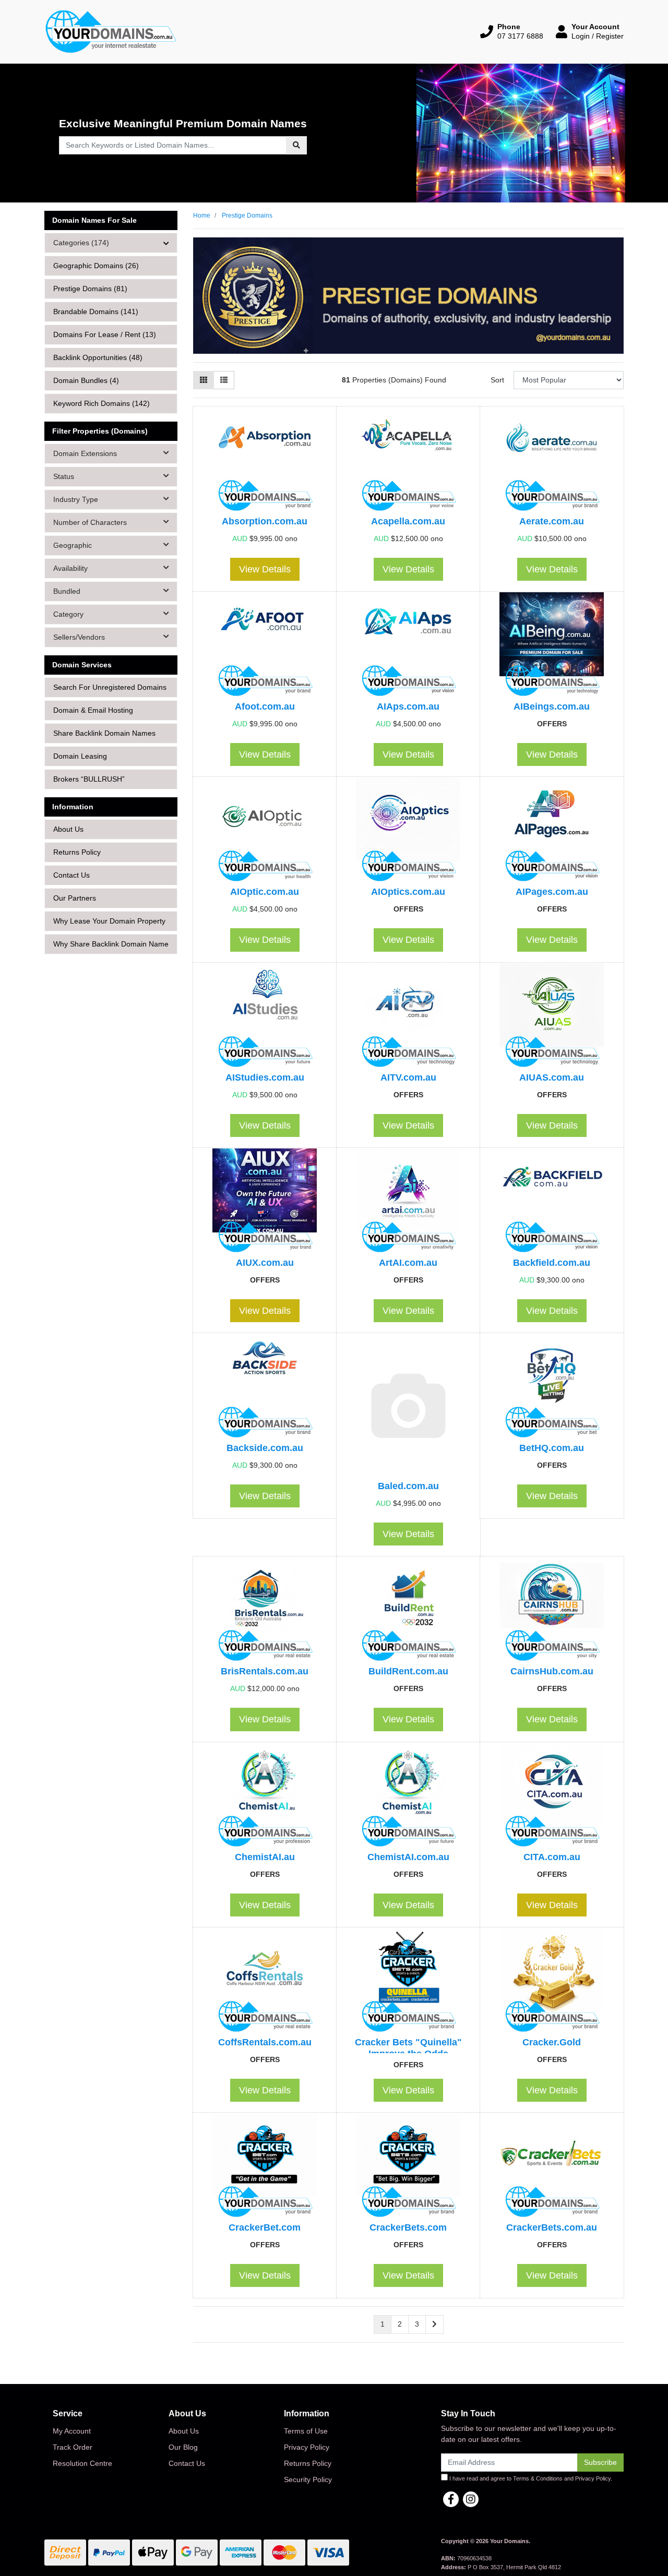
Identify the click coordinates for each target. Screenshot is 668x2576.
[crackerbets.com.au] (552, 2167)
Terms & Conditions (538, 2478)
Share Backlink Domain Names (104, 733)
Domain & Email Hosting (93, 710)
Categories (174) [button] (81, 243)
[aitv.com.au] (408, 1017)
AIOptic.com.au (265, 891)
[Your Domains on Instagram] (471, 2499)
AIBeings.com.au (552, 706)
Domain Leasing (80, 756)
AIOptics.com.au (408, 891)
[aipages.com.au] (552, 832)
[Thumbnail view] (204, 380)
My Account (72, 2431)
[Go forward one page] (434, 2325)
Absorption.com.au (265, 521)
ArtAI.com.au (408, 1262)
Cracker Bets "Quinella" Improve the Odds (408, 2048)
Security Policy (308, 2479)
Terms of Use (306, 2431)
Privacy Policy (307, 2447)
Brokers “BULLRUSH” (89, 779)
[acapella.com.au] (408, 461)
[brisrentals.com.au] (265, 1611)
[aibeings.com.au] (552, 646)
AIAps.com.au (408, 706)
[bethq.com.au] (552, 1388)
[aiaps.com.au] (408, 646)
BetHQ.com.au (552, 1448)
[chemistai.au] (265, 1797)
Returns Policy (77, 852)
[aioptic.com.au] (265, 832)
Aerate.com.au (552, 521)
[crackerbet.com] (265, 2167)
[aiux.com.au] (265, 1203)
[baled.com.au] (408, 1407)
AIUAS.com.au (552, 1077)
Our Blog (183, 2447)
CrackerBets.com (408, 2227)
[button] (512, 31)
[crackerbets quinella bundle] (408, 1982)
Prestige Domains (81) (90, 289)
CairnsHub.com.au (552, 1671)
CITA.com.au (552, 1857)
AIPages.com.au (552, 891)
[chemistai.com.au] (408, 1797)
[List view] (224, 380)
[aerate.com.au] (552, 461)
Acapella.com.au (408, 521)
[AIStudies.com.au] (265, 1017)
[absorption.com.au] (265, 461)
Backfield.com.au (552, 1262)
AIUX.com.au (265, 1262)
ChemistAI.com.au (408, 1857)
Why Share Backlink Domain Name (111, 944)
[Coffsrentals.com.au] (265, 1982)
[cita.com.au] (552, 1797)
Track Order (73, 2447)
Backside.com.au (265, 1448)
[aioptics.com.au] (408, 832)
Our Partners (75, 898)
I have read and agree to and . (530, 2478)
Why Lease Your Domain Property (109, 921)
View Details (265, 569)
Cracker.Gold (552, 2042)
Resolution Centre (82, 2463)
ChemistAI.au (265, 1857)
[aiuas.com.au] (552, 1017)
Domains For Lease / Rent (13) (105, 334)
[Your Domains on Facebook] (451, 2499)
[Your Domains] (111, 31)
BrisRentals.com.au (265, 1671)
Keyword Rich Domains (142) (102, 403)
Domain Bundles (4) (86, 380)
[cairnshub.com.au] (552, 1611)
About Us (68, 829)
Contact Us (71, 875)
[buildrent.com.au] (408, 1611)
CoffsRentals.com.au (265, 2042)
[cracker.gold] (552, 1982)
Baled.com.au (408, 1486)
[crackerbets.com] (408, 2167)
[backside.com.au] (265, 1388)
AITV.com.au (408, 1077)
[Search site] (296, 145)
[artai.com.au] (408, 1203)
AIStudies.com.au (265, 1077)
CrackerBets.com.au (552, 2227)
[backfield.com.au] (552, 1203)
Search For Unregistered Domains (110, 687)
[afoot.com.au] (265, 646)
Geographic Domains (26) (96, 266)
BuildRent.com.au (408, 1671)
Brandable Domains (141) (96, 311)
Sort (497, 380)
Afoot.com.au (265, 706)
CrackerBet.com (265, 2227)
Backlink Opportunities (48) (98, 357)
